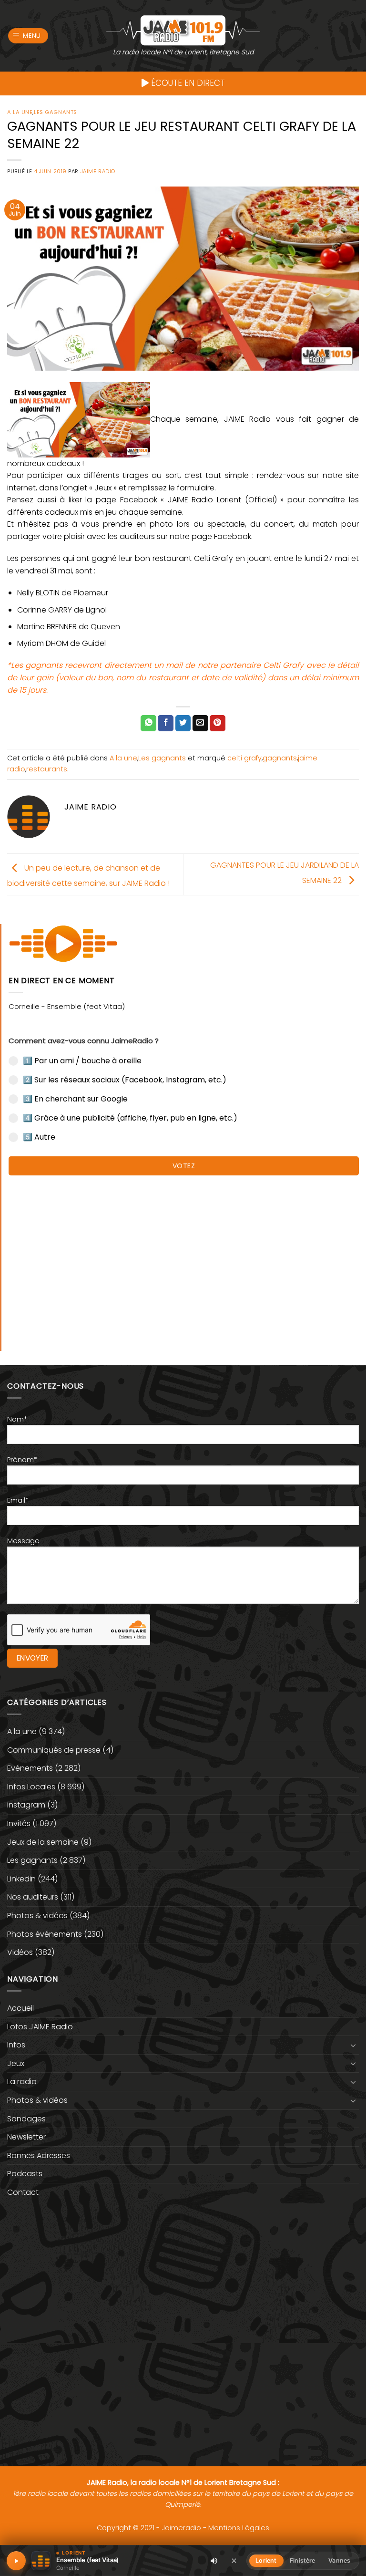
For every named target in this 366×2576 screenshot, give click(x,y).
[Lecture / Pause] (16, 2561)
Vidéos (20, 1952)
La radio (22, 2082)
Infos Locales (31, 1787)
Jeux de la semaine (43, 1842)
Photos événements (45, 1934)
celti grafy (244, 758)
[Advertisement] (184, 1258)
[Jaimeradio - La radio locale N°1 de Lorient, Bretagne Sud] (183, 30)
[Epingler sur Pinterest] (218, 723)
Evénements (30, 1768)
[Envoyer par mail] (200, 723)
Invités (19, 1823)
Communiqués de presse (54, 1750)
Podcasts (25, 2174)
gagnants (280, 758)
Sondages (26, 2119)
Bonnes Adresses (39, 2155)
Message (23, 1541)
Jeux (16, 2063)
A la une (20, 112)
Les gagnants (56, 112)
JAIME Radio (98, 171)
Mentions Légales (239, 2528)
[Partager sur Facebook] (166, 723)
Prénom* (22, 1460)
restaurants (47, 769)
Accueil (20, 2008)
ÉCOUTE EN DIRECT (187, 83)
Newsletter (26, 2137)
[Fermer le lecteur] (234, 2560)
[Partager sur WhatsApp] (148, 723)
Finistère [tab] (302, 2560)
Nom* (17, 1419)
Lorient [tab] (266, 2560)
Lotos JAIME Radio (40, 2027)
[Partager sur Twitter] (183, 723)
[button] (28, 36)
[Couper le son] (214, 2561)
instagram (26, 1805)
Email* (18, 1500)
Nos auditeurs (33, 1897)
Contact (23, 2192)
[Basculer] (353, 2045)
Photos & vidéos (37, 1916)
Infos (16, 2045)
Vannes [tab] (339, 2560)
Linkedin (21, 1879)
